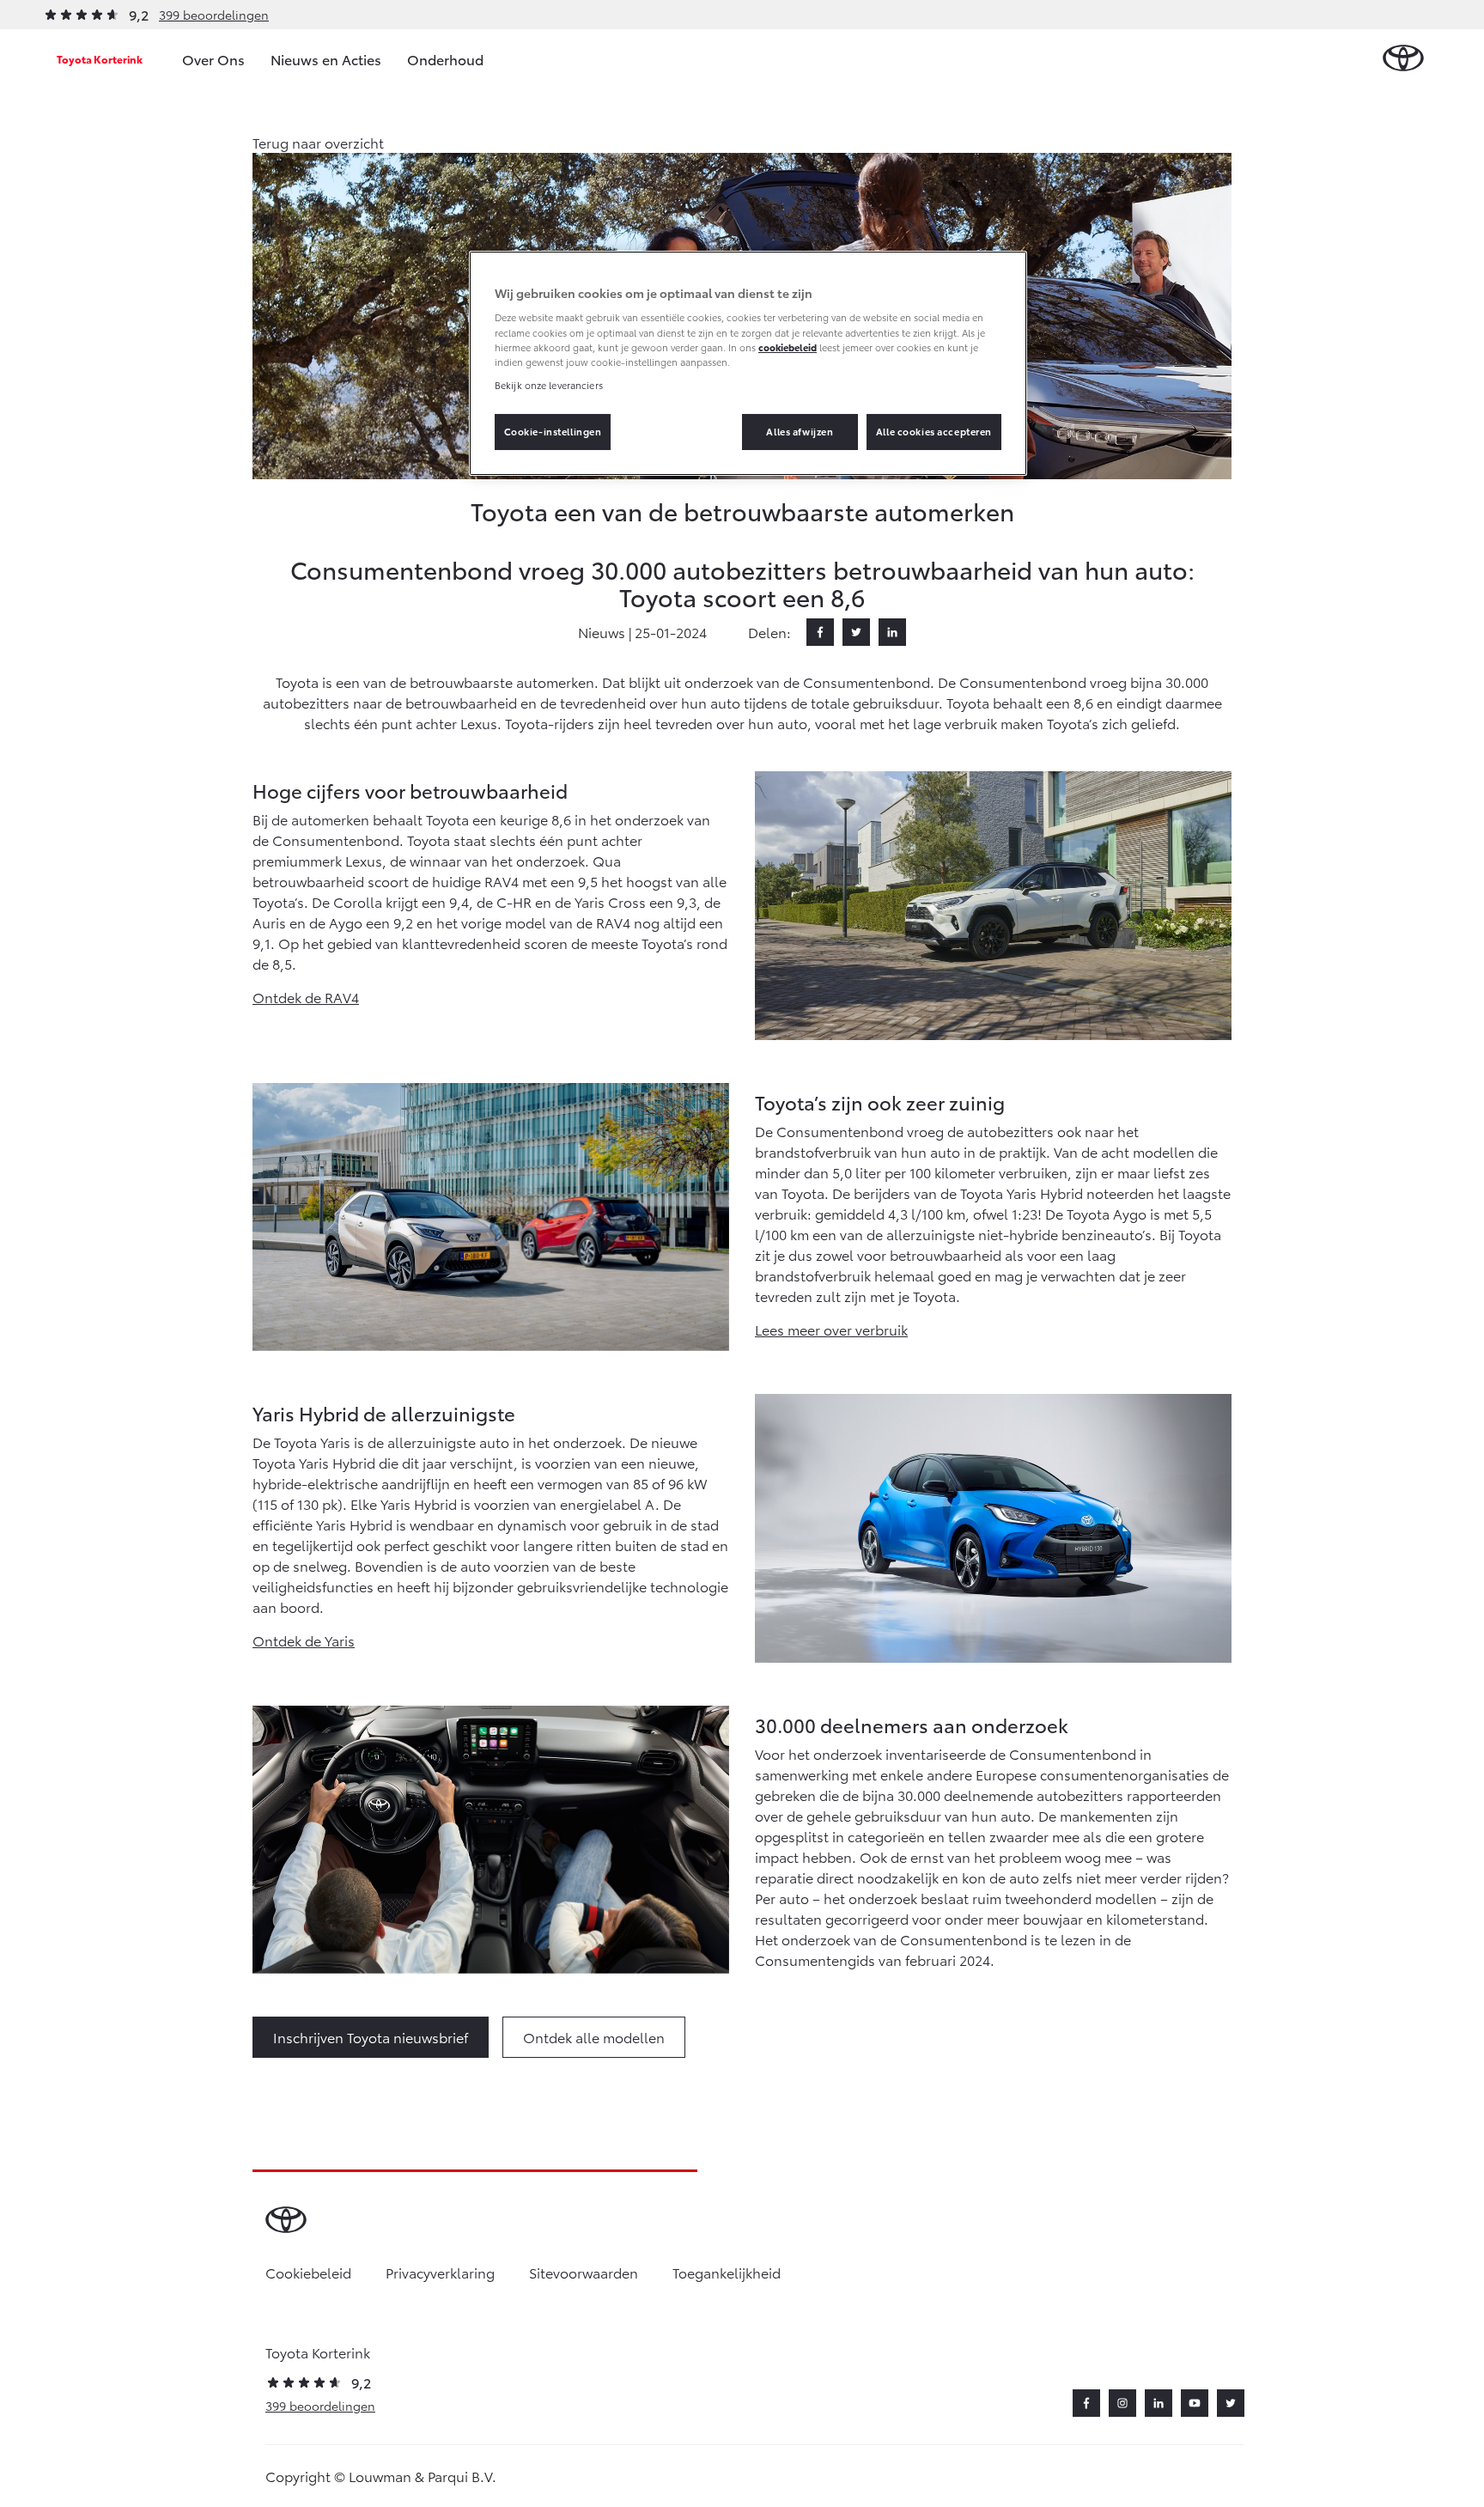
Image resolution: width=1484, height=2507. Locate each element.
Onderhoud (445, 59)
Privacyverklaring (440, 2272)
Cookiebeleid (308, 2272)
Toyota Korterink (100, 59)
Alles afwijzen (800, 431)
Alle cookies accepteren (934, 431)
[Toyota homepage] (1403, 59)
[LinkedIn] (892, 632)
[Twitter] (856, 632)
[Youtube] (1195, 2403)
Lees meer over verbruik (831, 1329)
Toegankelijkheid (727, 2272)
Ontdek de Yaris (304, 1640)
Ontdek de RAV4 (306, 997)
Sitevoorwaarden (584, 2272)
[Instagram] (1122, 2403)
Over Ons (213, 59)
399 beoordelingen (214, 15)
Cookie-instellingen (553, 431)
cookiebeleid (788, 347)
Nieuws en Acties (326, 59)
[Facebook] (820, 632)
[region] (748, 363)
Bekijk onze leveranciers (549, 385)
